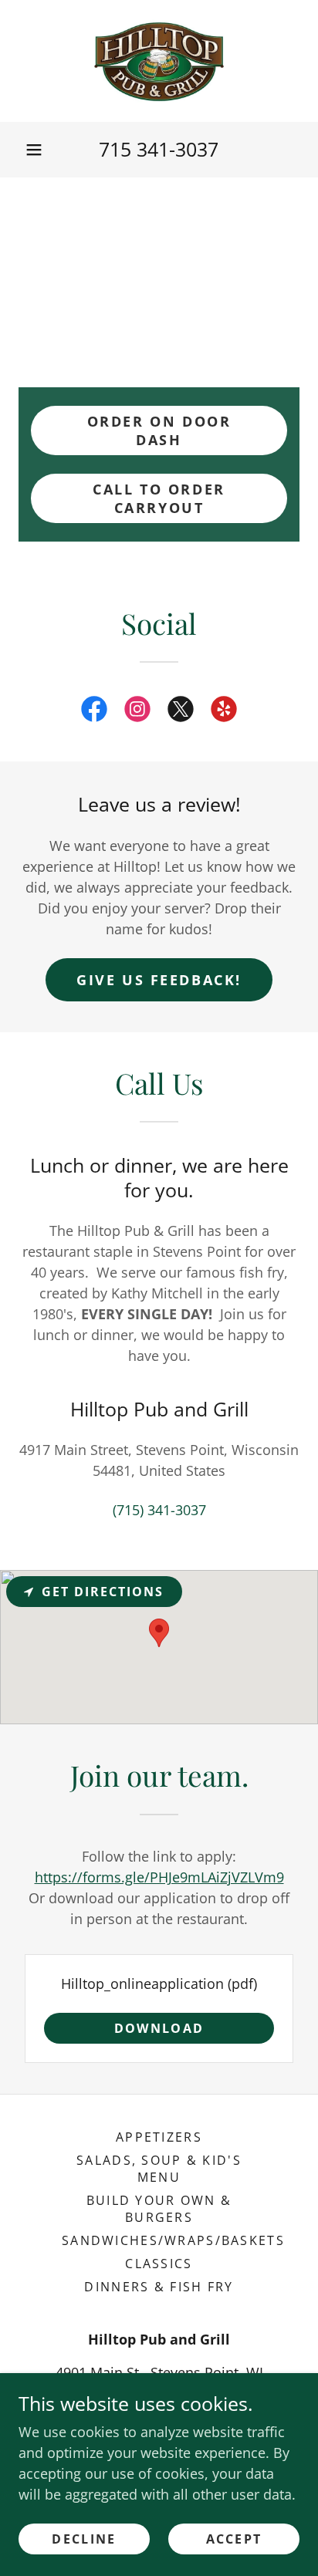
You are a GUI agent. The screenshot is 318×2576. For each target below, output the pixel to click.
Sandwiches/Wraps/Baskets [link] (173, 2240)
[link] (159, 61)
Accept (234, 2539)
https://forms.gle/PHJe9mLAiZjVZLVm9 (159, 1877)
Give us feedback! (159, 980)
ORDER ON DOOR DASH (159, 430)
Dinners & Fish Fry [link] (159, 2287)
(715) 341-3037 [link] (159, 1510)
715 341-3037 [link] (159, 149)
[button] (34, 150)
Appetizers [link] (159, 2137)
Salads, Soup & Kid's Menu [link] (159, 2169)
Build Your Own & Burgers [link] (159, 2209)
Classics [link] (159, 2264)
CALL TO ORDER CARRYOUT (159, 498)
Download (159, 2028)
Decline (84, 2539)
